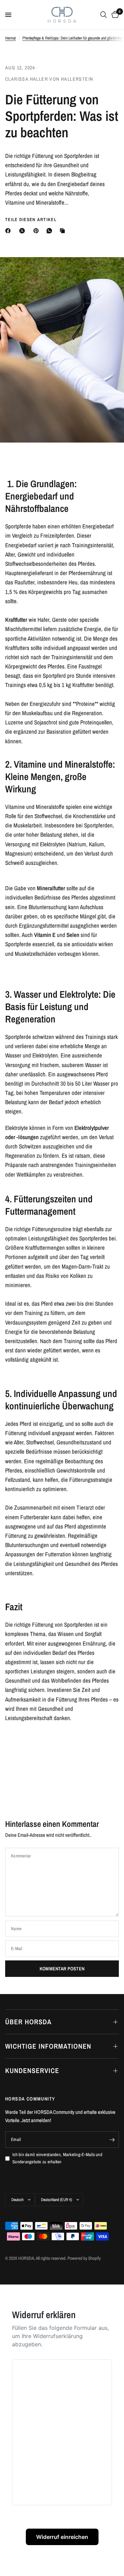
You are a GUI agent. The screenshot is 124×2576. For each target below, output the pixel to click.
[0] (114, 15)
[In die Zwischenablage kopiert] (64, 231)
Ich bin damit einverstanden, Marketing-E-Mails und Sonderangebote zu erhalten (57, 2158)
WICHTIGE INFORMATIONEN (48, 2046)
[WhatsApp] (51, 231)
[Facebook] (9, 231)
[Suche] (104, 15)
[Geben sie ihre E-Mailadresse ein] (112, 2140)
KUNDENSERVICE (32, 2070)
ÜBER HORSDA (28, 2022)
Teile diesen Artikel (31, 220)
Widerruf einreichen (62, 2537)
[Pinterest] (38, 231)
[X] (23, 231)
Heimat (11, 38)
